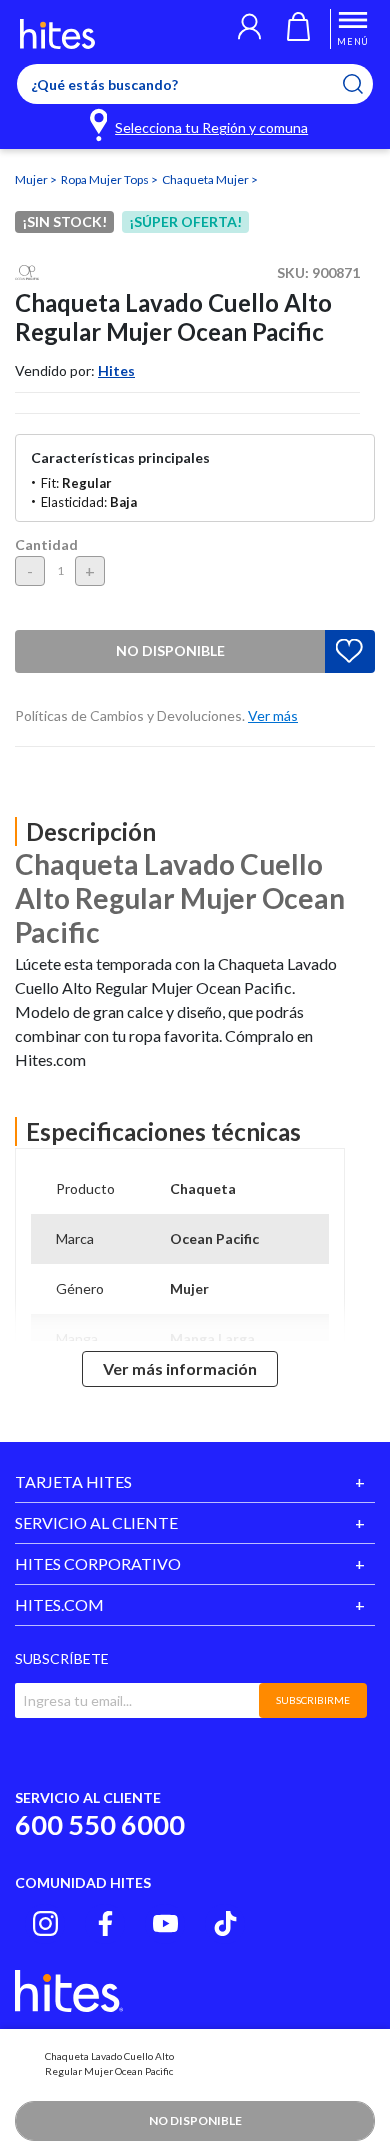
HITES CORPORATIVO (98, 1563)
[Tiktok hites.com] (225, 1923)
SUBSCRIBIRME (313, 1700)
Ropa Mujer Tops (106, 179)
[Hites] (57, 34)
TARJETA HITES (73, 1481)
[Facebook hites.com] (105, 1923)
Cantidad (46, 544)
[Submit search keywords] (365, 84)
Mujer (32, 179)
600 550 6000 (100, 1824)
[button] (249, 29)
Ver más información (180, 1368)
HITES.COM (59, 1604)
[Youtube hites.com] (165, 1923)
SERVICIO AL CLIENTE (96, 1522)
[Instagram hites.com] (45, 1923)
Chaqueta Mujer (206, 179)
